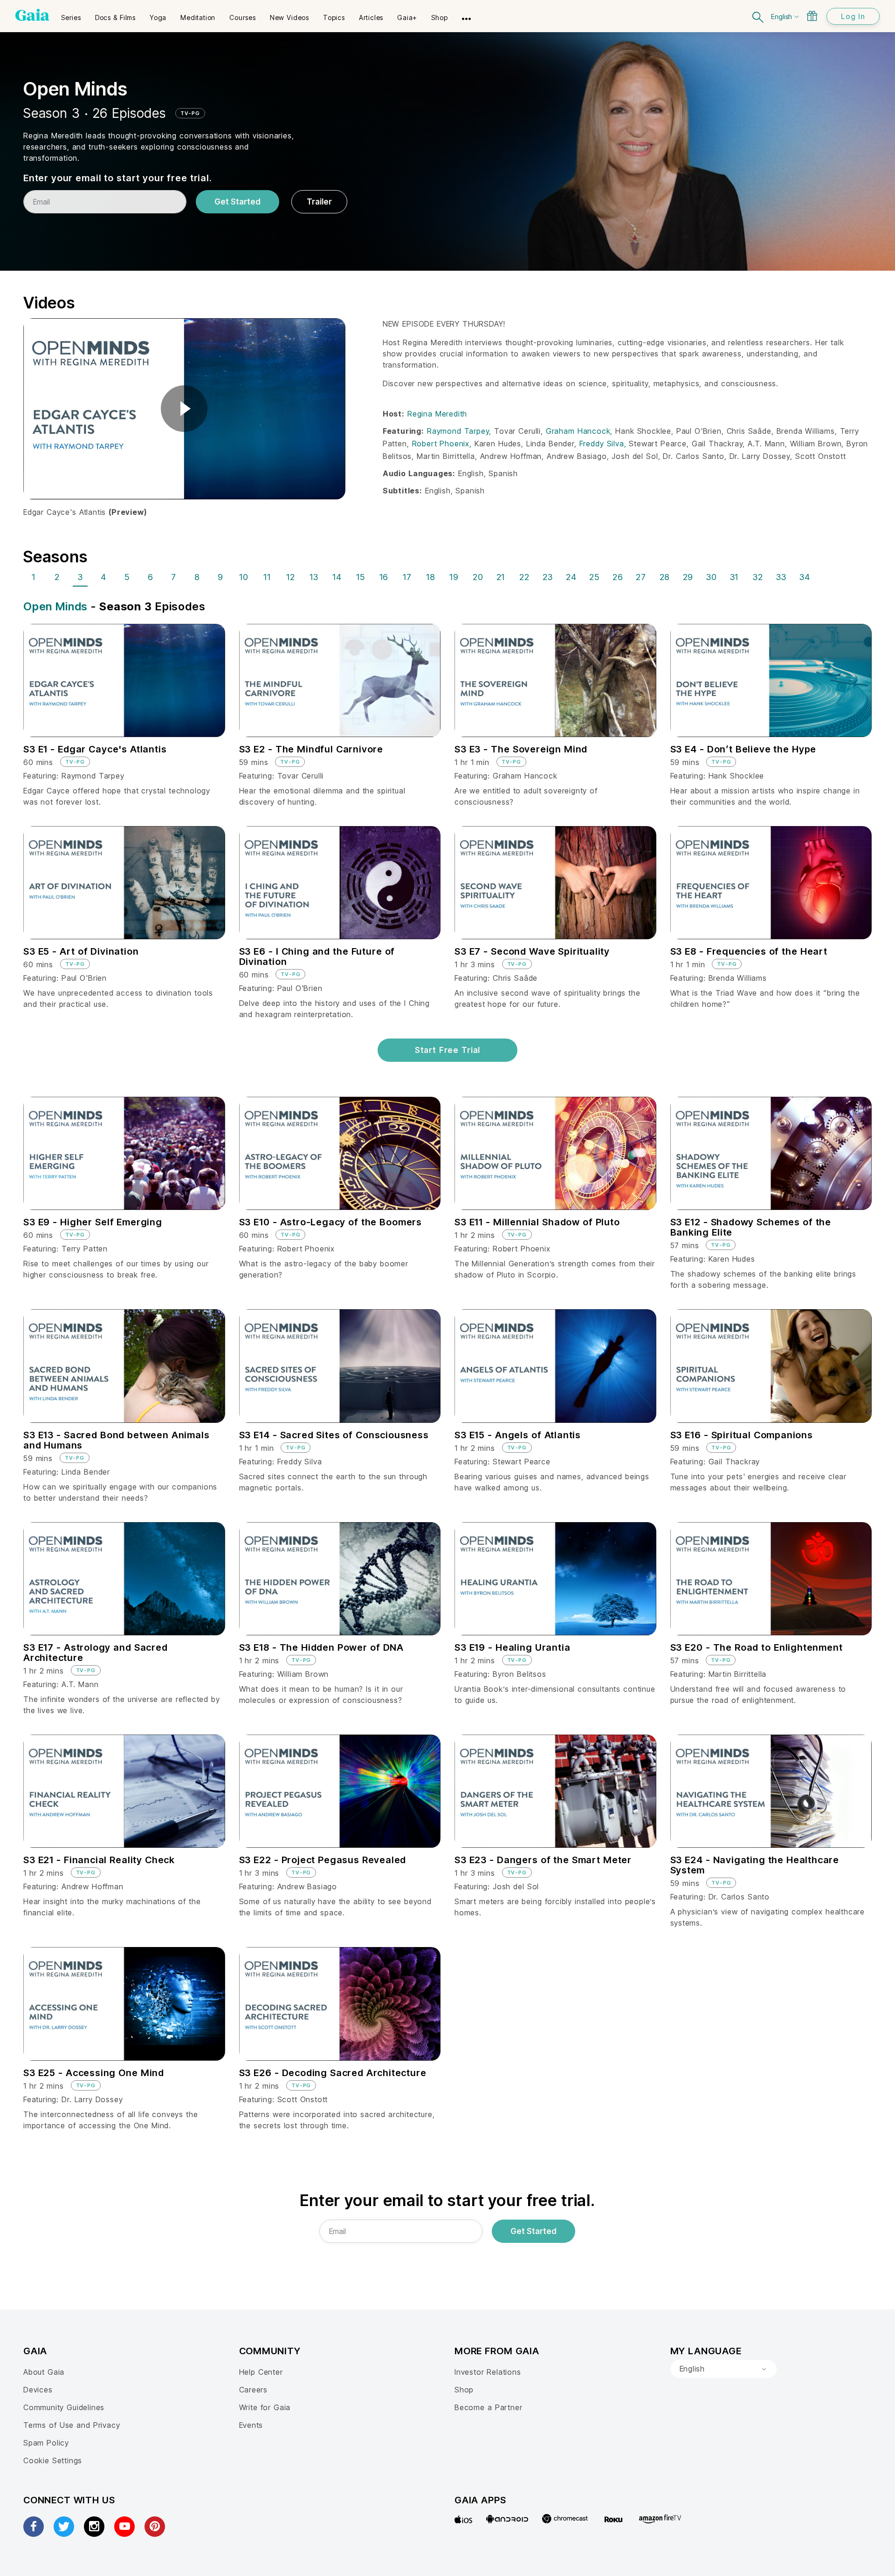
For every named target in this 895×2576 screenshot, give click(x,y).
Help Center (261, 2372)
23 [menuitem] (548, 577)
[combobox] (723, 2369)
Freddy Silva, (604, 444)
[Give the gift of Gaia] (812, 16)
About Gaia (44, 2372)
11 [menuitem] (267, 577)
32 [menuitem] (758, 577)
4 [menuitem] (103, 577)
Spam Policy (46, 2443)
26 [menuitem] (618, 577)
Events (251, 2425)
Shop (464, 2390)
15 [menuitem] (361, 577)
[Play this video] (184, 409)
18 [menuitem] (431, 577)
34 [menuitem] (805, 577)
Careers (254, 2390)
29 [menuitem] (688, 577)
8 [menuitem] (197, 577)
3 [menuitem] (80, 577)
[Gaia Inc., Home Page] (32, 15)
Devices (38, 2390)
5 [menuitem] (127, 577)
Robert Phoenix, (443, 444)
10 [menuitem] (244, 577)
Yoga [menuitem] (158, 17)
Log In (853, 16)
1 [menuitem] (34, 577)
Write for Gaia (265, 2407)
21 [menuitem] (501, 577)
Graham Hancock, (581, 431)
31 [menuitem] (734, 577)
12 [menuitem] (291, 577)
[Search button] (758, 16)
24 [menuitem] (571, 577)
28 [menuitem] (665, 577)
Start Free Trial (447, 1050)
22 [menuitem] (524, 577)
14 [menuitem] (337, 577)
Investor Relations (488, 2372)
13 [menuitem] (314, 577)
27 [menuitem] (641, 577)
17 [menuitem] (407, 577)
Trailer (319, 202)
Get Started (238, 202)
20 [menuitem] (478, 577)
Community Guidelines (64, 2407)
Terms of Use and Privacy (72, 2425)
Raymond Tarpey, (461, 431)
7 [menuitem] (174, 577)
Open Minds (55, 606)
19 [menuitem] (454, 577)
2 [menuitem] (57, 577)
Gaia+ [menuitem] (407, 17)
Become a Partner (488, 2407)
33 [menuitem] (781, 577)
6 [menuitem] (151, 577)
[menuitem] (71, 14)
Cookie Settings (53, 2460)
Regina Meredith (437, 414)
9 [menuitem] (220, 577)
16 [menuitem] (384, 577)
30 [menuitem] (712, 577)
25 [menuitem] (594, 577)
